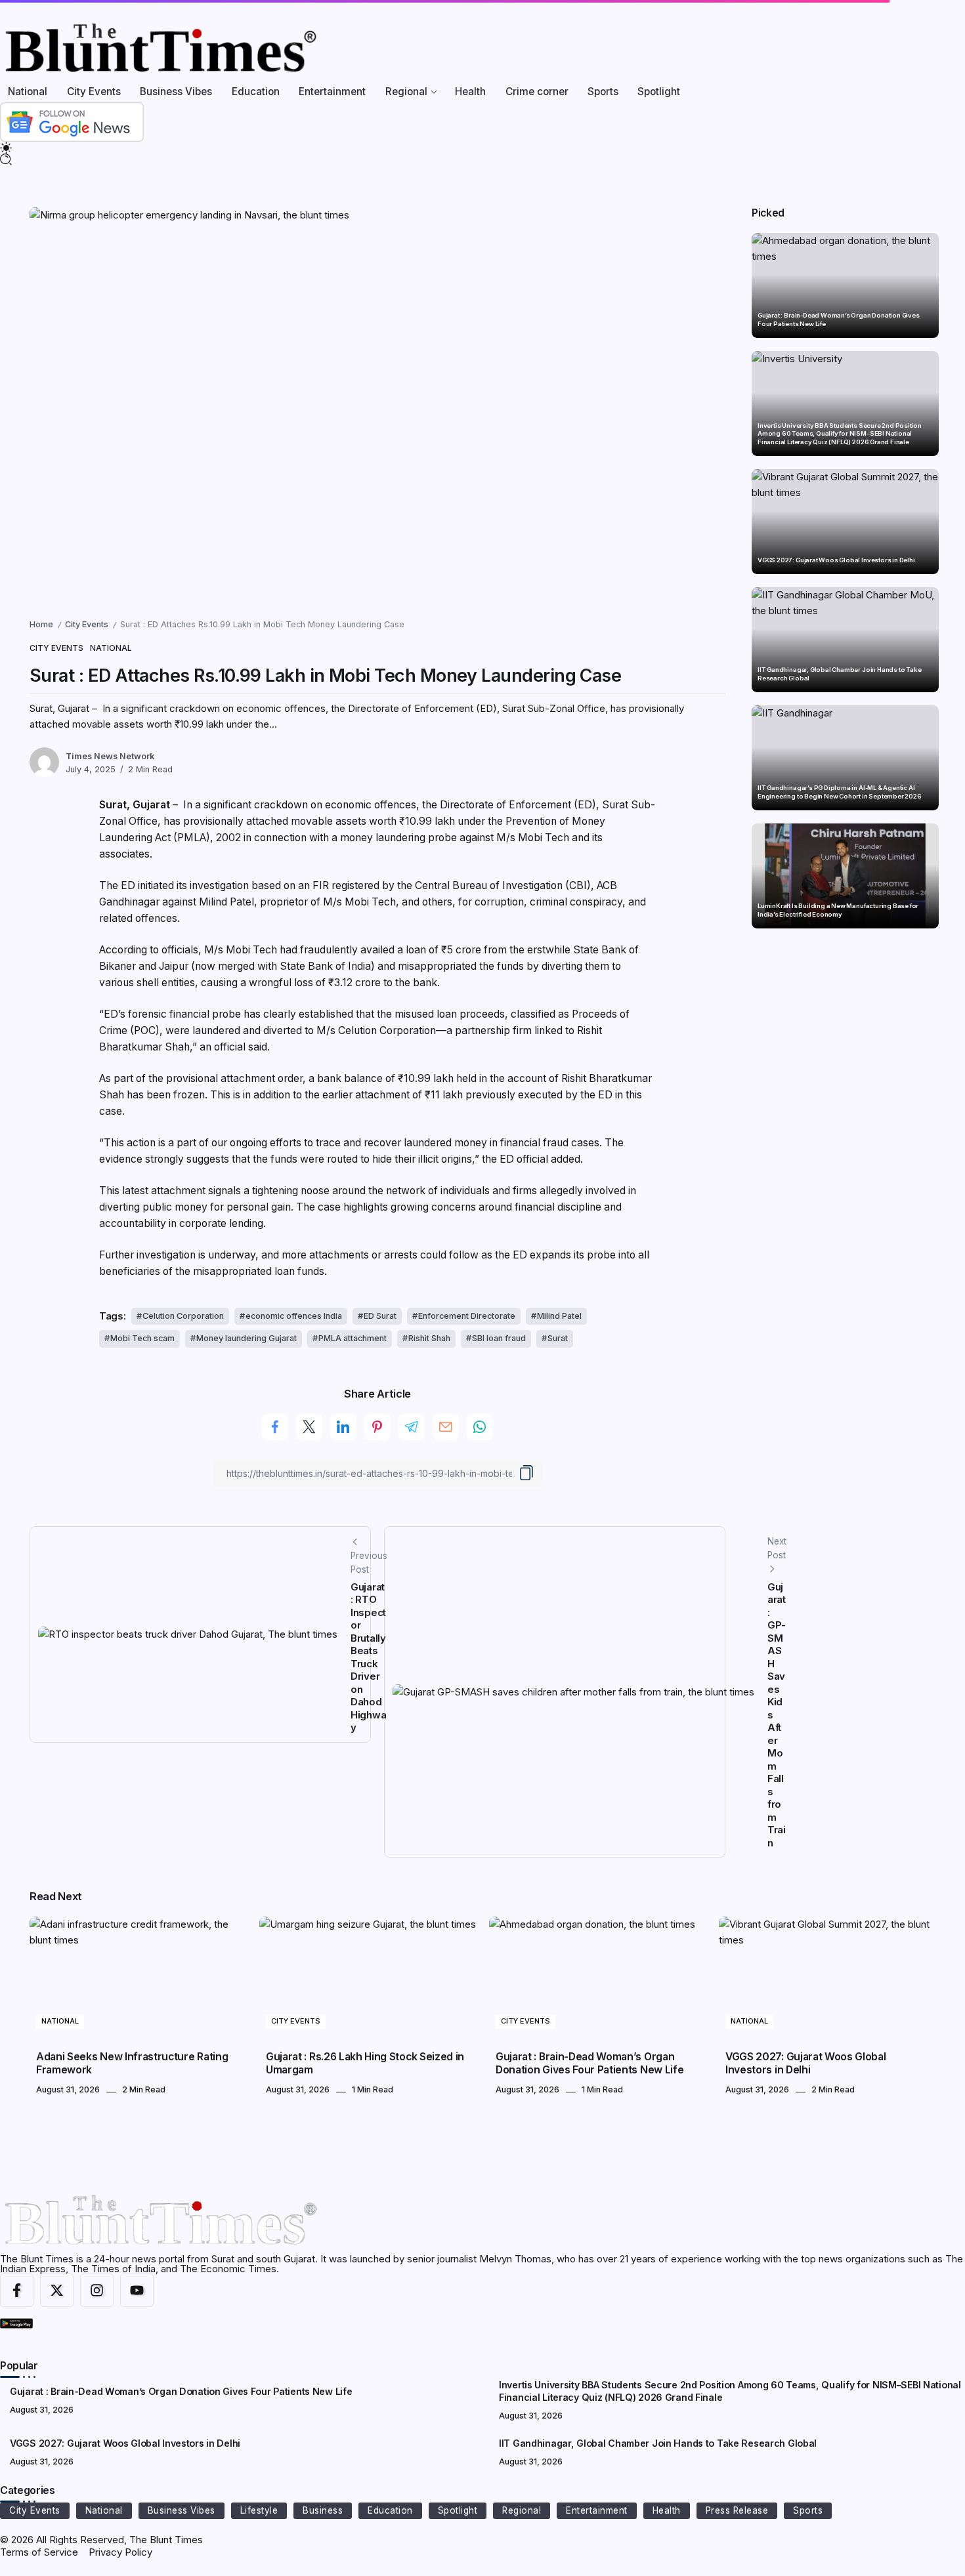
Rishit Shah (429, 1338)
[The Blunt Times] (160, 48)
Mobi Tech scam (142, 1338)
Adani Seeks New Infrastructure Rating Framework (132, 2063)
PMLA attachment (353, 1338)
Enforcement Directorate (467, 1316)
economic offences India (294, 1316)
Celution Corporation (183, 1316)
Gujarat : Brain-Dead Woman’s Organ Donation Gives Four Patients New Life (839, 319)
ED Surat (380, 1316)
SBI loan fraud (499, 1338)
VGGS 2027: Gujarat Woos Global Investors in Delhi (836, 560)
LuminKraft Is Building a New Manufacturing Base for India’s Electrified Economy (838, 910)
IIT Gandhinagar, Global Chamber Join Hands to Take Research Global (839, 674)
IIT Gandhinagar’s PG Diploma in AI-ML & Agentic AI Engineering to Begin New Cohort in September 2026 (840, 792)
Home (41, 624)
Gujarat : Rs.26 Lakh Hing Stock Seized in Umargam (365, 2063)
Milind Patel (559, 1316)
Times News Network (110, 756)
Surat (558, 1338)
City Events (87, 624)
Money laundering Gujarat (247, 1338)
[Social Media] (17, 2290)
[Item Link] (845, 285)
